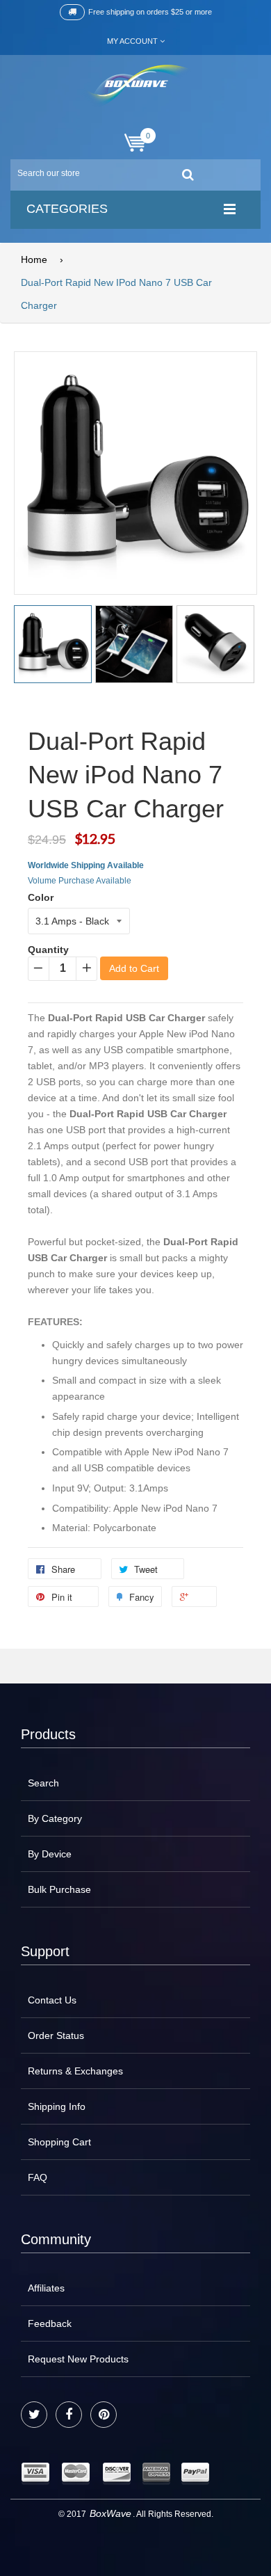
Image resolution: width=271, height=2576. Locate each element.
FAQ (38, 2177)
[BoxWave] (136, 86)
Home (34, 259)
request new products (78, 2359)
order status (56, 2035)
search (43, 1783)
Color (41, 897)
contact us (52, 2000)
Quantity (48, 950)
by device (50, 1854)
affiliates (46, 2288)
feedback (50, 2323)
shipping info (57, 2106)
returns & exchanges (75, 2071)
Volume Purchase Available (80, 881)
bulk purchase (59, 1889)
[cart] (135, 143)
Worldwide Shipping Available (86, 865)
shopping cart (59, 2142)
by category (55, 1818)
